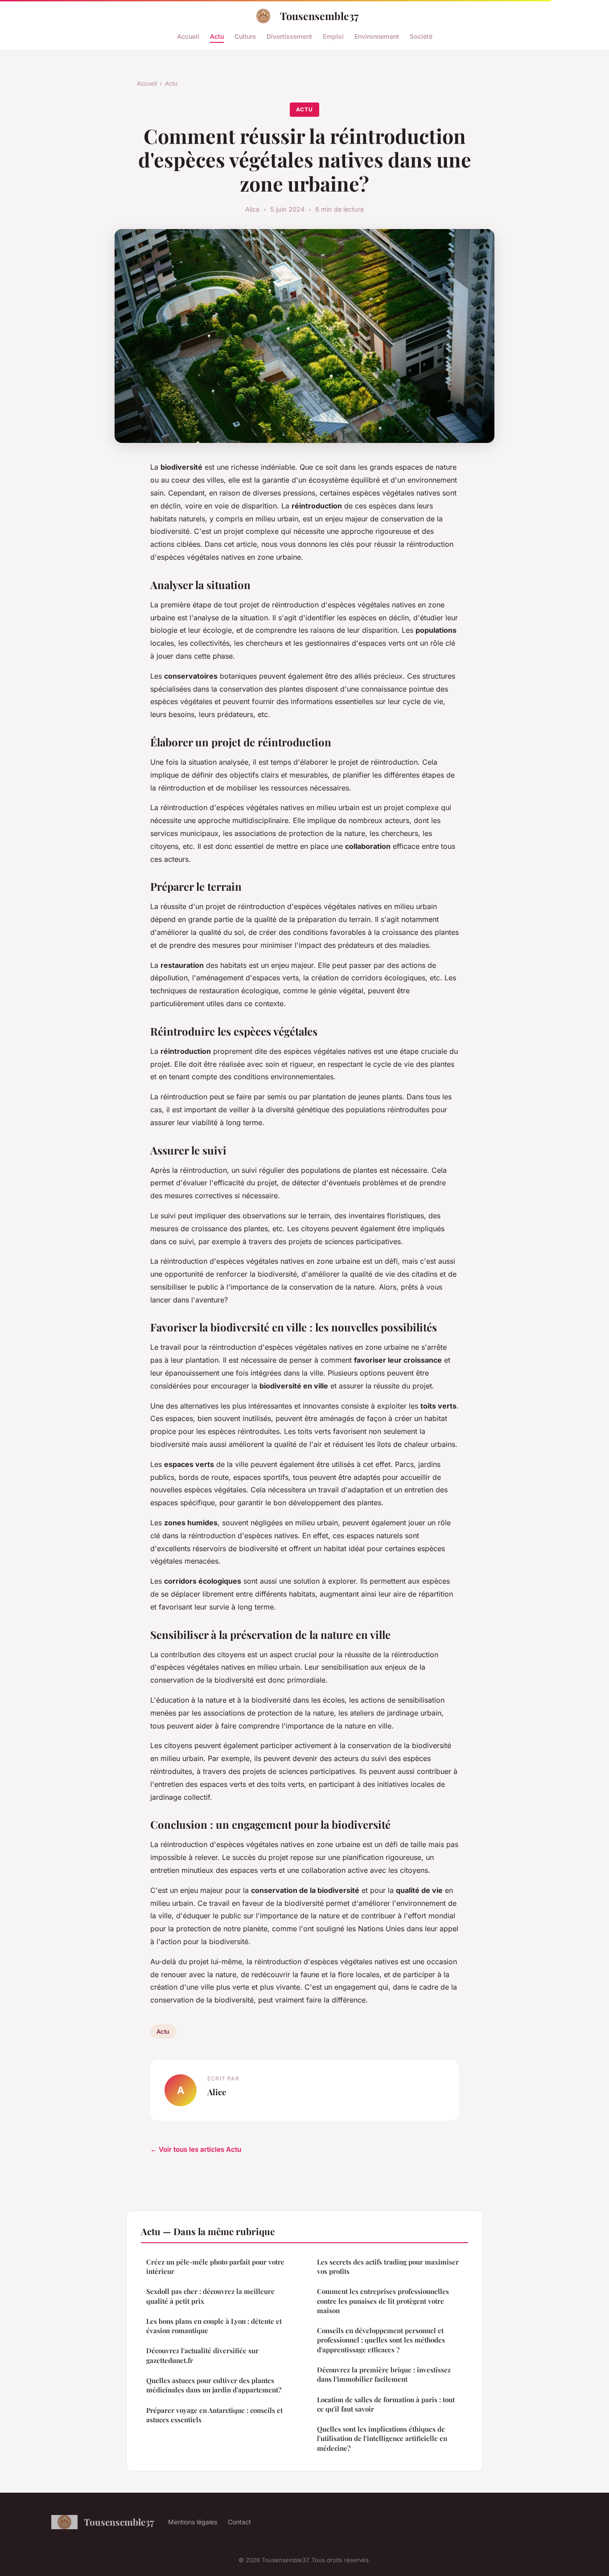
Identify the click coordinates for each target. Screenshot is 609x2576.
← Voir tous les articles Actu (196, 2149)
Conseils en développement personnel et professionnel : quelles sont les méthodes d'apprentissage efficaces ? (381, 2340)
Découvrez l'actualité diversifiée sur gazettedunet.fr (202, 2355)
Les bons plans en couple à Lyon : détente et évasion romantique (214, 2326)
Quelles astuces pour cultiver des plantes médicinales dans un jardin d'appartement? (214, 2385)
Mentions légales (193, 2522)
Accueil (188, 36)
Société (421, 36)
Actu (217, 36)
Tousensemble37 (319, 16)
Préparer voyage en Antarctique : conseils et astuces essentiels (214, 2415)
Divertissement (289, 36)
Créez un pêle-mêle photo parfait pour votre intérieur (215, 2267)
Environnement (377, 36)
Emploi (333, 36)
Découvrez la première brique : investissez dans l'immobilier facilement (384, 2374)
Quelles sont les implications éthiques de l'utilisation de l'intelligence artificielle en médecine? (382, 2439)
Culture (245, 36)
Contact (239, 2522)
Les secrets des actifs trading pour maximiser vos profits (388, 2267)
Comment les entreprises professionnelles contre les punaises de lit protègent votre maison (383, 2301)
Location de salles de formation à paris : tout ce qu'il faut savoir (386, 2404)
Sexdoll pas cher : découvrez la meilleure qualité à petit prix (210, 2296)
